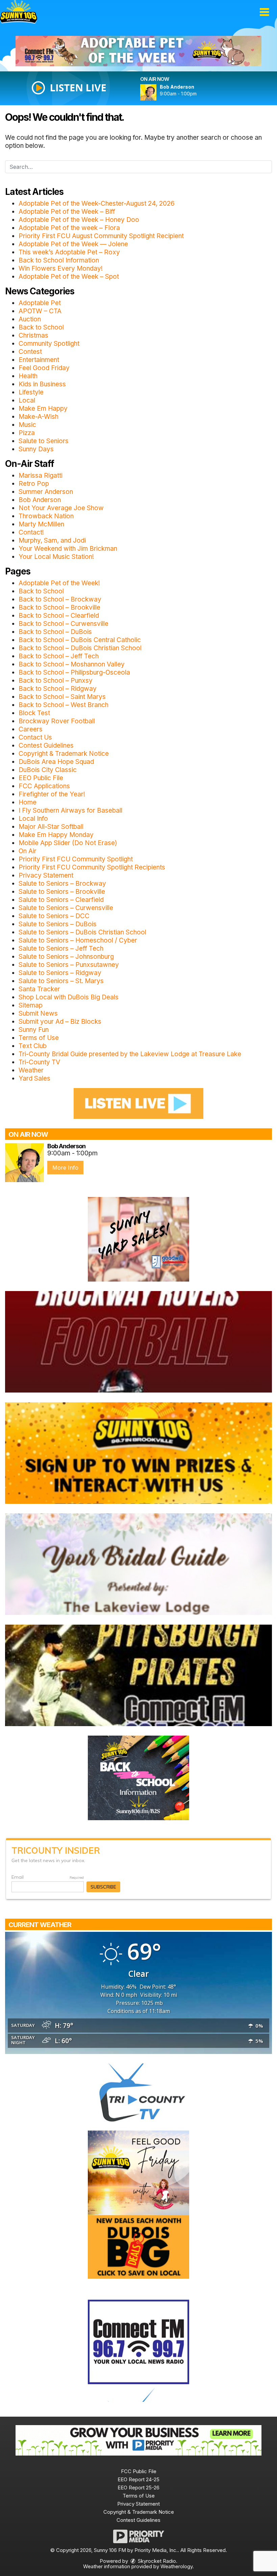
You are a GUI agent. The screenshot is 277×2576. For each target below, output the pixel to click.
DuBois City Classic (48, 770)
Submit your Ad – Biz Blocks (60, 1022)
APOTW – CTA (40, 311)
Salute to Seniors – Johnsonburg (66, 957)
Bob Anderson (40, 500)
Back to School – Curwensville (64, 624)
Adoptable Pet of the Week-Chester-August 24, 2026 (97, 204)
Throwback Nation (46, 516)
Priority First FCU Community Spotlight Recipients (92, 867)
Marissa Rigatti (41, 476)
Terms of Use (39, 1038)
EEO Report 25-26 (138, 2488)
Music (27, 425)
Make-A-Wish (39, 417)
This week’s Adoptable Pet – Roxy (69, 252)
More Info (65, 1168)
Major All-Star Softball (51, 827)
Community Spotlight (49, 344)
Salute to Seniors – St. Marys (61, 981)
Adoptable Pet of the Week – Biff (67, 212)
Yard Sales (34, 1078)
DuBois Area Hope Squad (56, 762)
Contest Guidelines (46, 745)
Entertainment (39, 360)
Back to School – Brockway (60, 599)
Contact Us (35, 737)
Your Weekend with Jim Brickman (68, 549)
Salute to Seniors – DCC (54, 916)
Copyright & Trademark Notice (64, 754)
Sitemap (31, 1005)
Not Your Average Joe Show (61, 508)
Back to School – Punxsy (56, 681)
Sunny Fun (34, 1030)
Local (27, 400)
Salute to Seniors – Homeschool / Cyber (78, 940)
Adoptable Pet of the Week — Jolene (73, 244)
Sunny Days (36, 449)
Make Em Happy (43, 409)
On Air (28, 851)
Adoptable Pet (40, 303)
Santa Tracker (39, 989)
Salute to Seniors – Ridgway (60, 973)
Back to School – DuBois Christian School (80, 648)
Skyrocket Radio (156, 2561)
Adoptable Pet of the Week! (59, 583)
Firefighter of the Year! (52, 794)
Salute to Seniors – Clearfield (61, 900)
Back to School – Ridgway (58, 689)
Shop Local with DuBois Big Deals (69, 997)
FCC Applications (44, 786)
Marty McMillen (41, 524)
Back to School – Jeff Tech (59, 656)
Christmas (33, 335)
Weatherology (177, 2566)
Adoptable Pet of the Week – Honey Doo (79, 220)
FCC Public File (139, 2471)
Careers (31, 729)
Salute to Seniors (44, 441)
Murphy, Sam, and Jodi (52, 540)
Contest (30, 352)
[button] (264, 12)
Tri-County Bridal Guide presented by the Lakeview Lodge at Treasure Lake (130, 1054)
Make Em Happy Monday (56, 835)
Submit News (38, 1013)
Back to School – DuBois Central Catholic (80, 640)
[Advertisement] (138, 51)
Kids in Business (42, 384)
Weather (31, 1070)
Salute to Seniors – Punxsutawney (69, 965)
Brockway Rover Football (57, 721)
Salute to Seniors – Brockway (62, 884)
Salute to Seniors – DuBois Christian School (82, 932)
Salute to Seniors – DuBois (58, 924)
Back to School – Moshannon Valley (72, 664)
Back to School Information (59, 260)
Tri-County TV (39, 1062)
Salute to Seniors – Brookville (62, 892)
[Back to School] (138, 1777)
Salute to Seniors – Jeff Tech (61, 948)
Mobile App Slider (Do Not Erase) (68, 843)
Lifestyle (31, 392)
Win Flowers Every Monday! (61, 268)
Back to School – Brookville (59, 607)
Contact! (31, 532)
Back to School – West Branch (64, 705)
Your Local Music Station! (56, 557)
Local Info (33, 819)
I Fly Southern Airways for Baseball (70, 810)
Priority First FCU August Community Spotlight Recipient (101, 236)
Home (28, 802)
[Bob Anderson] (156, 92)
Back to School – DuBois (55, 632)
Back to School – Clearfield (59, 616)
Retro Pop (34, 484)
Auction (30, 319)
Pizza (27, 433)
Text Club (33, 1046)
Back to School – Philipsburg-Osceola (74, 672)
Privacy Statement (46, 875)
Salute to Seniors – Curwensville (66, 908)
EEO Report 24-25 (138, 2479)
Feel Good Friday (44, 368)
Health (28, 376)
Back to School (41, 327)
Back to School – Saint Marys (62, 697)
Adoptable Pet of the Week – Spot (69, 277)
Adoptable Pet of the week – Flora (69, 228)
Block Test (34, 713)
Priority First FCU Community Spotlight (76, 859)
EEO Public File (41, 778)
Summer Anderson (46, 492)
